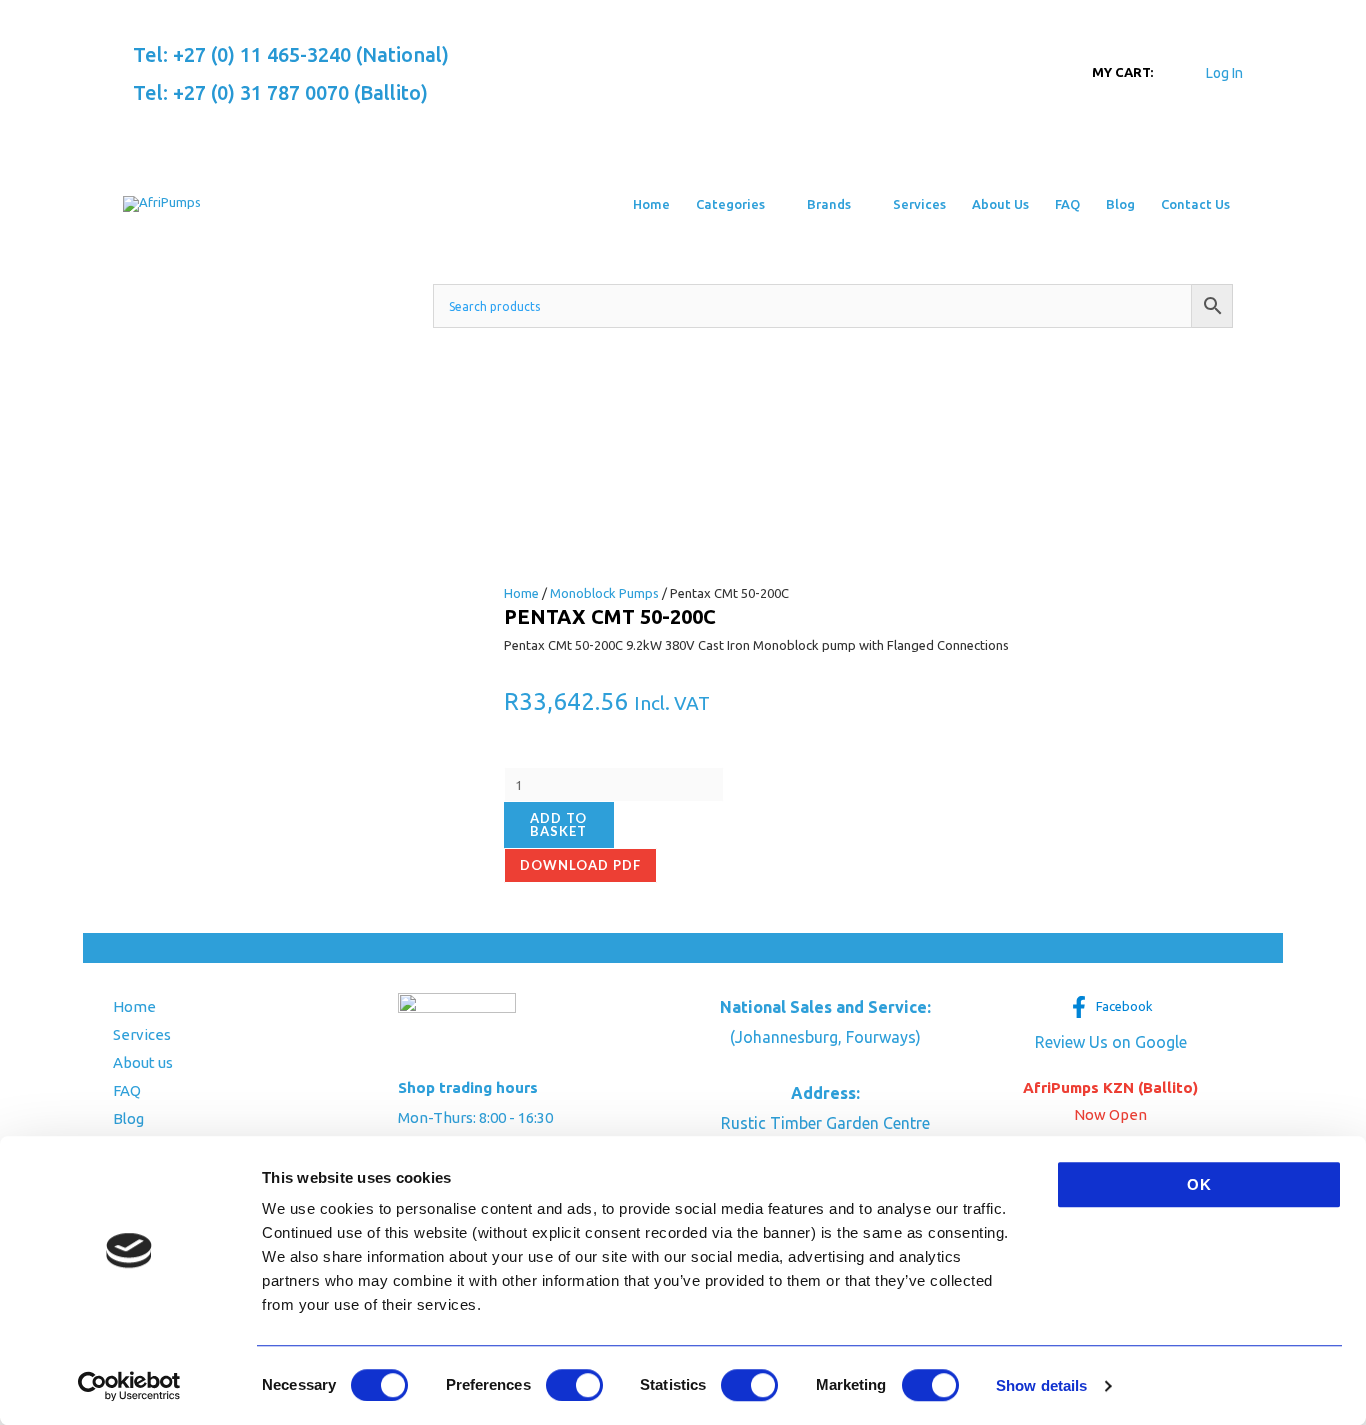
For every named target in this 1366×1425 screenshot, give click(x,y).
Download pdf (580, 865)
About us (143, 1062)
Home (521, 593)
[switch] (574, 1385)
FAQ (127, 1090)
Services (142, 1034)
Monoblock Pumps (604, 593)
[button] (773, 204)
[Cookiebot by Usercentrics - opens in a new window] (129, 1386)
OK (1199, 1184)
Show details (1041, 1385)
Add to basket (558, 824)
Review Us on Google (1111, 1042)
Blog (128, 1118)
